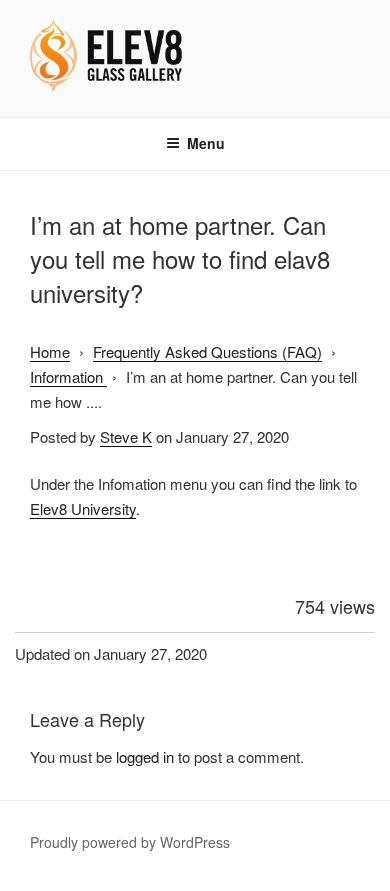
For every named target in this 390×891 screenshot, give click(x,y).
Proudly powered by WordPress (130, 842)
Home (50, 351)
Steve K (126, 436)
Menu (206, 143)
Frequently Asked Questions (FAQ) (207, 351)
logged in (145, 756)
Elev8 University (83, 508)
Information (68, 376)
